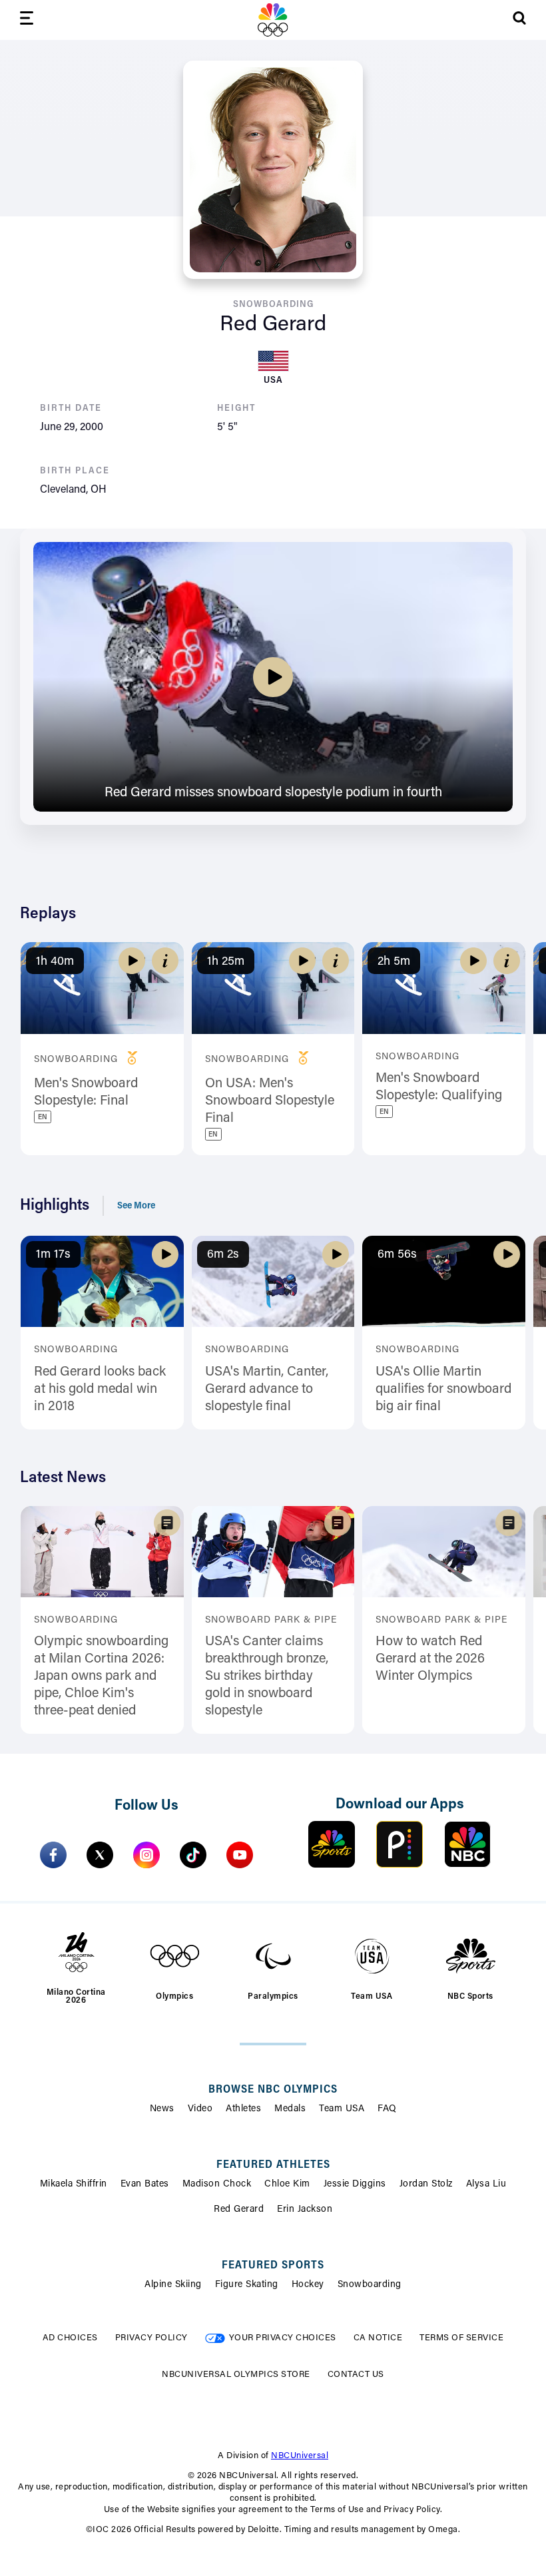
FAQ (387, 2109)
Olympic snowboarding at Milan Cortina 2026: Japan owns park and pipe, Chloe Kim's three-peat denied (101, 1676)
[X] (100, 1855)
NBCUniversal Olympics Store (236, 2375)
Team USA (342, 2109)
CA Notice (378, 2338)
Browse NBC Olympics (273, 2090)
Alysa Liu (486, 2185)
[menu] (27, 20)
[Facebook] (53, 1855)
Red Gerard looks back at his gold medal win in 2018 (100, 1390)
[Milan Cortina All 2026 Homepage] (273, 20)
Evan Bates (145, 2185)
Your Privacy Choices (283, 2338)
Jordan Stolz (426, 2185)
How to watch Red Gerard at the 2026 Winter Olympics (430, 1659)
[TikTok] (193, 1855)
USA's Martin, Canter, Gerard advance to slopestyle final (267, 1390)
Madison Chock (217, 2185)
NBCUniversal (300, 2456)
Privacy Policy (151, 2338)
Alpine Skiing (173, 2285)
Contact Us (356, 2375)
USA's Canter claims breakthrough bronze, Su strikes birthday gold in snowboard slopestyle (267, 1676)
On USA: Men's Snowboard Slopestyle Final (270, 1101)
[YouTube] (240, 1855)
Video (200, 2109)
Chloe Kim (287, 2185)
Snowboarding (370, 2285)
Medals (290, 2109)
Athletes (243, 2109)
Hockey (308, 2285)
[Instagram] (146, 1855)
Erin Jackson (305, 2210)
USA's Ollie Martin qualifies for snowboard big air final (443, 1390)
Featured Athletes (273, 2165)
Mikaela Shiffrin (74, 2185)
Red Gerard (239, 2210)
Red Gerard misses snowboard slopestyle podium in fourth (273, 793)
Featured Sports (273, 2266)
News (162, 2109)
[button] (165, 961)
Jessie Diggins (355, 2185)
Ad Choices (70, 2338)
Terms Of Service (461, 2338)
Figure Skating (247, 2285)
